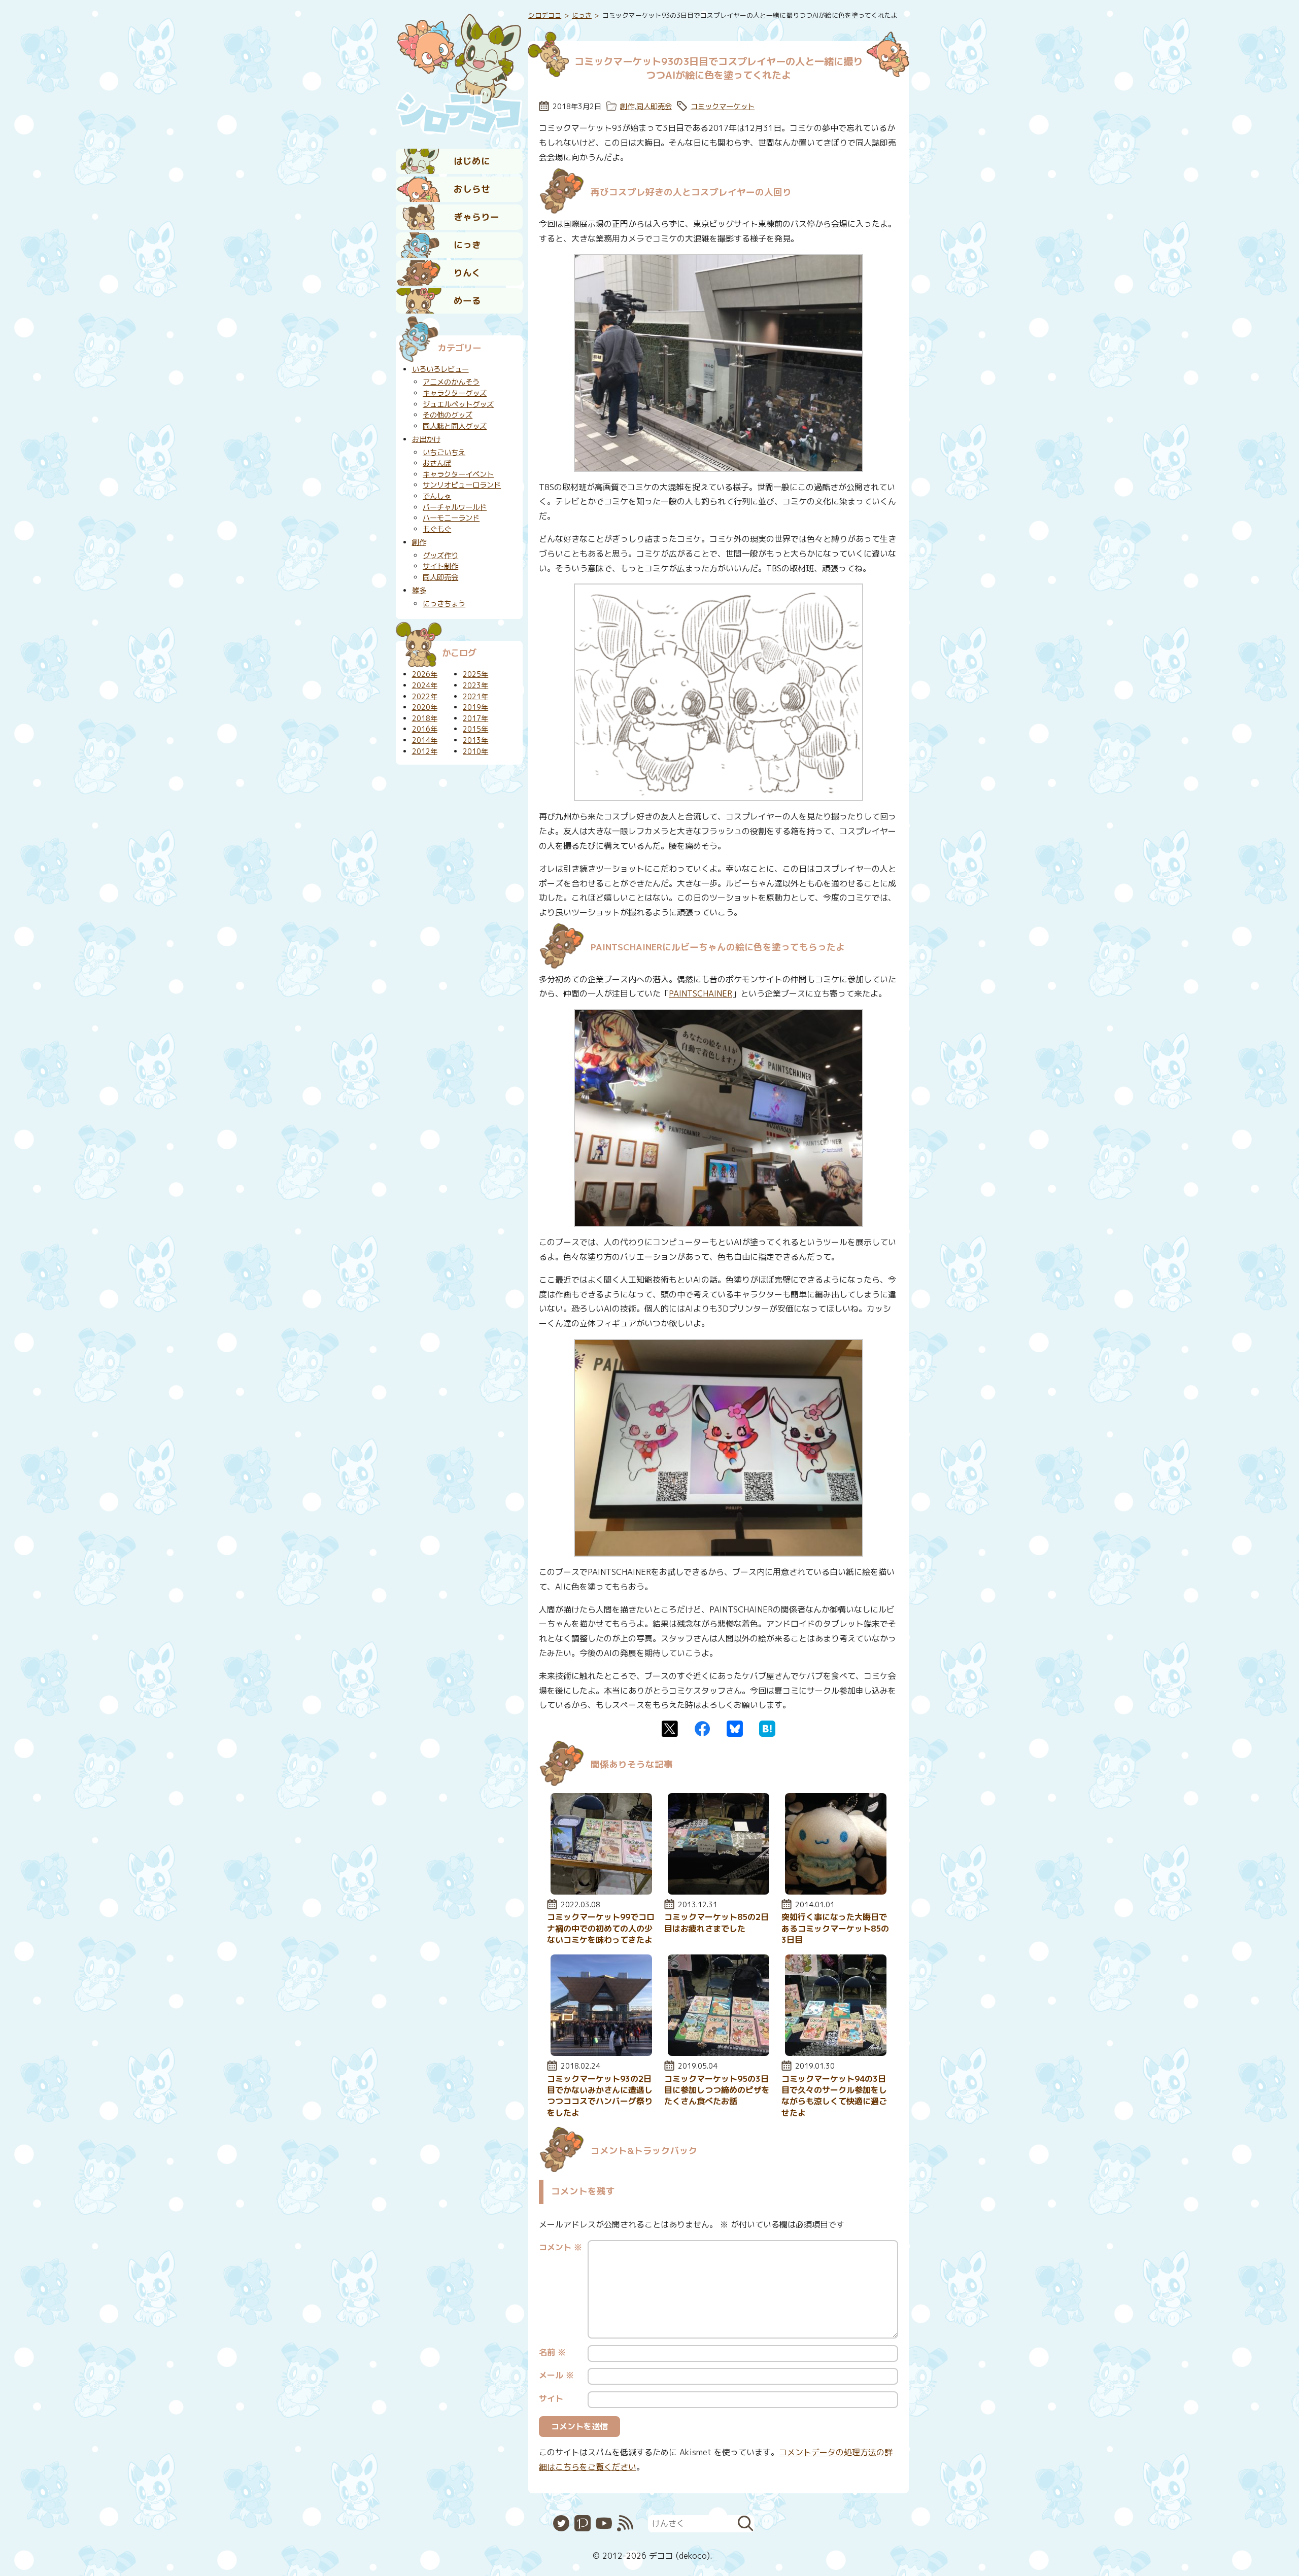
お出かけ (426, 439)
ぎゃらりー (476, 217)
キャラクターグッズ (455, 393)
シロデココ (545, 15)
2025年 (475, 674)
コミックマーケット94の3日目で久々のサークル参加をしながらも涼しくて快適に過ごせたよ (834, 2096)
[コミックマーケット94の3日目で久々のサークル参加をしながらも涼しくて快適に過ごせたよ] (836, 2053)
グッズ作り (440, 556)
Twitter (670, 1729)
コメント (560, 2247)
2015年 (475, 729)
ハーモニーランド (451, 518)
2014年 (425, 740)
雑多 (419, 591)
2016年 (425, 729)
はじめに (472, 161)
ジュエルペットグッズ (458, 404)
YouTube (604, 2523)
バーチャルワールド (455, 507)
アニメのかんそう (451, 382)
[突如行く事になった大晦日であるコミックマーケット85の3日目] (836, 1892)
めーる (467, 301)
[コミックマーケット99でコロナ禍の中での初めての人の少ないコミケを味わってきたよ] (601, 1892)
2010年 (475, 751)
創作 (627, 107)
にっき (467, 245)
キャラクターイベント (458, 474)
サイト (551, 2398)
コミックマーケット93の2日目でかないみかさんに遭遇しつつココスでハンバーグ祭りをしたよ (600, 2096)
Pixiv (583, 2523)
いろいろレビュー (440, 369)
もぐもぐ (437, 529)
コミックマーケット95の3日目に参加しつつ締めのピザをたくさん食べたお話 (717, 2090)
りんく (467, 273)
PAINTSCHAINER (700, 993)
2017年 (475, 718)
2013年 (475, 740)
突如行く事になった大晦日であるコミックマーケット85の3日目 (835, 1928)
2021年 (475, 697)
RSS (625, 2523)
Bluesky (735, 1729)
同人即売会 (654, 107)
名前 (552, 2352)
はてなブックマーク (767, 1729)
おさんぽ (437, 463)
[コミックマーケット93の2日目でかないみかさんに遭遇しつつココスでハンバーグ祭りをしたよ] (601, 2053)
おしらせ (472, 189)
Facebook (702, 1729)
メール (556, 2375)
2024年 (425, 685)
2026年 (425, 674)
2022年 (425, 697)
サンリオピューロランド (462, 485)
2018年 (425, 718)
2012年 (425, 751)
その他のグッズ (448, 415)
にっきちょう (444, 604)
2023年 (475, 685)
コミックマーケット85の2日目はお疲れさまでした (716, 1922)
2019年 (475, 707)
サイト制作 (440, 566)
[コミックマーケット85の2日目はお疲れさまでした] (719, 1892)
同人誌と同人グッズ (455, 426)
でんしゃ (437, 496)
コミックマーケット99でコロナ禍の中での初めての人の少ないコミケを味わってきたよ (601, 1928)
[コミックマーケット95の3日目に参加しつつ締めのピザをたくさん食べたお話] (719, 2053)
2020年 (425, 707)
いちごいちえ (444, 453)
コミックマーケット (723, 107)
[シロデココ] (459, 72)
